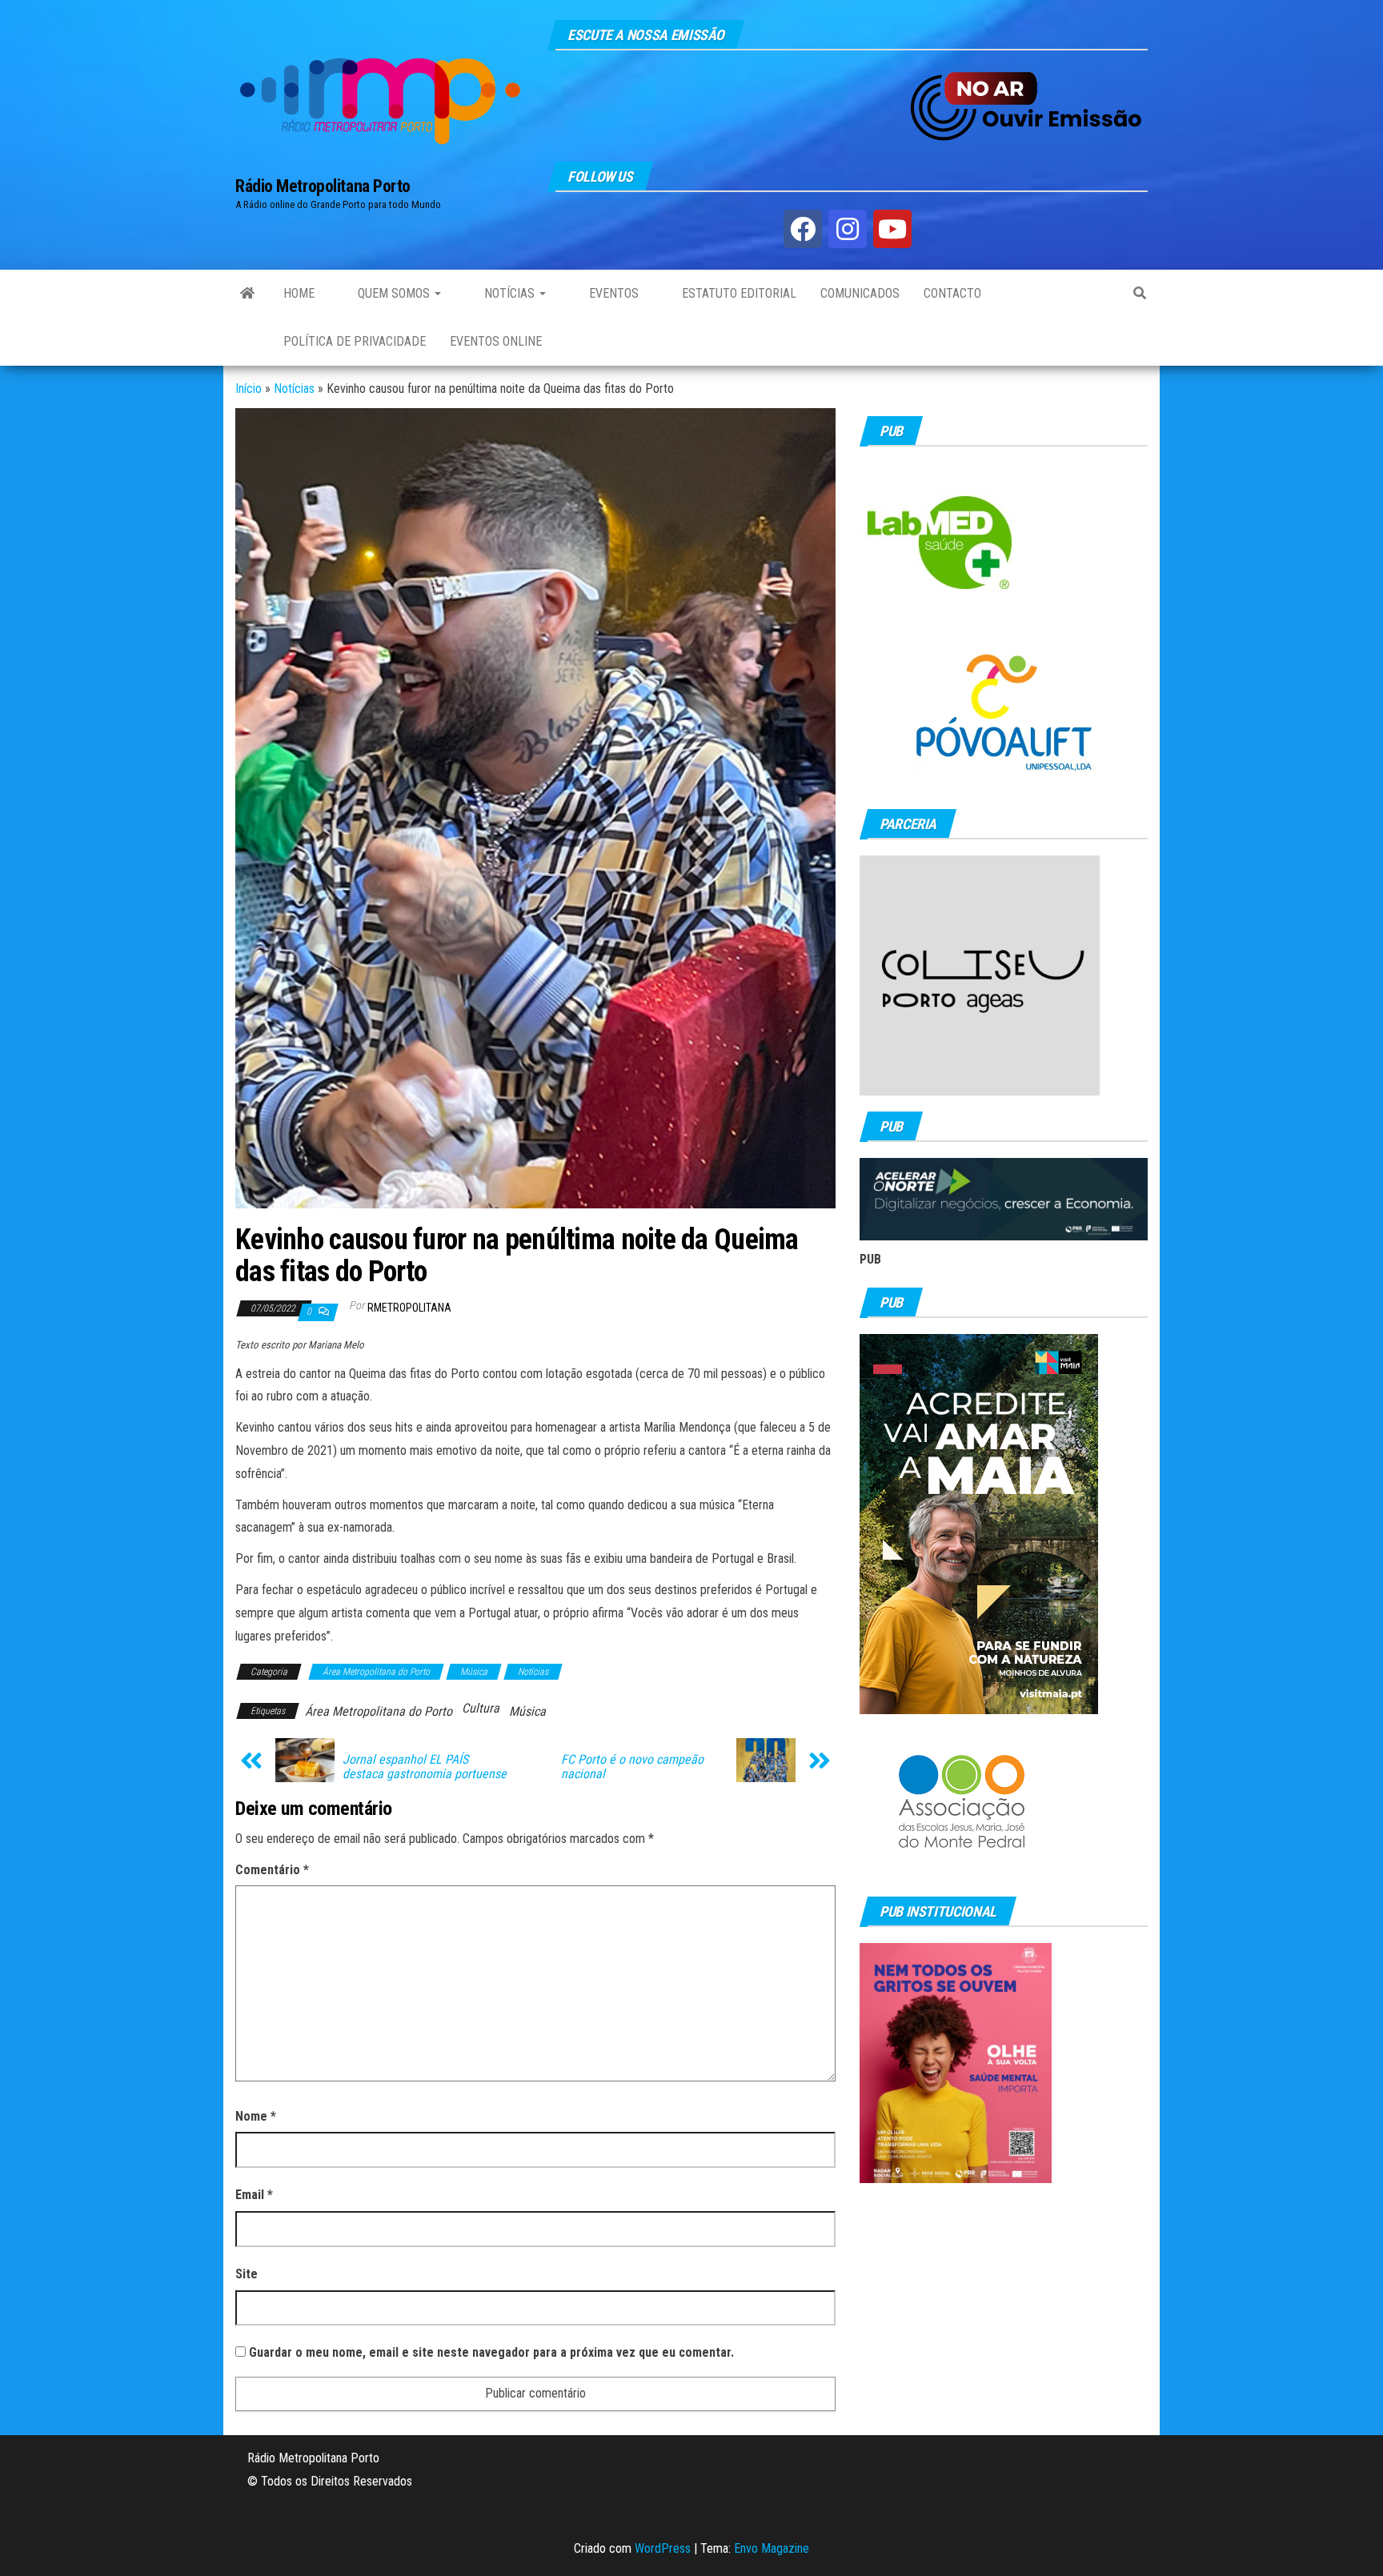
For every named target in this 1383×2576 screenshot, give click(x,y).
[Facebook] (803, 229)
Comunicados (860, 293)
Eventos (612, 293)
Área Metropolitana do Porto (376, 1672)
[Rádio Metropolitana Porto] (247, 294)
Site (247, 2274)
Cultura (481, 1708)
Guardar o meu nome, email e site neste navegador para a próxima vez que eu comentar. (491, 2352)
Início (249, 389)
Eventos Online (496, 341)
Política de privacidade (355, 341)
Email (254, 2195)
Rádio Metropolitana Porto (323, 186)
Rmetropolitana (409, 1308)
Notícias (509, 293)
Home (299, 293)
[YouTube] (892, 229)
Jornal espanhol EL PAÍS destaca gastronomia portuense (425, 1767)
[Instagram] (848, 229)
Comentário (272, 1870)
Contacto (952, 293)
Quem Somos (394, 293)
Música (474, 1672)
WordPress (663, 2548)
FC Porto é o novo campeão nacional (632, 1767)
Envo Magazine (772, 2548)
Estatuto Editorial (738, 293)
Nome (256, 2116)
